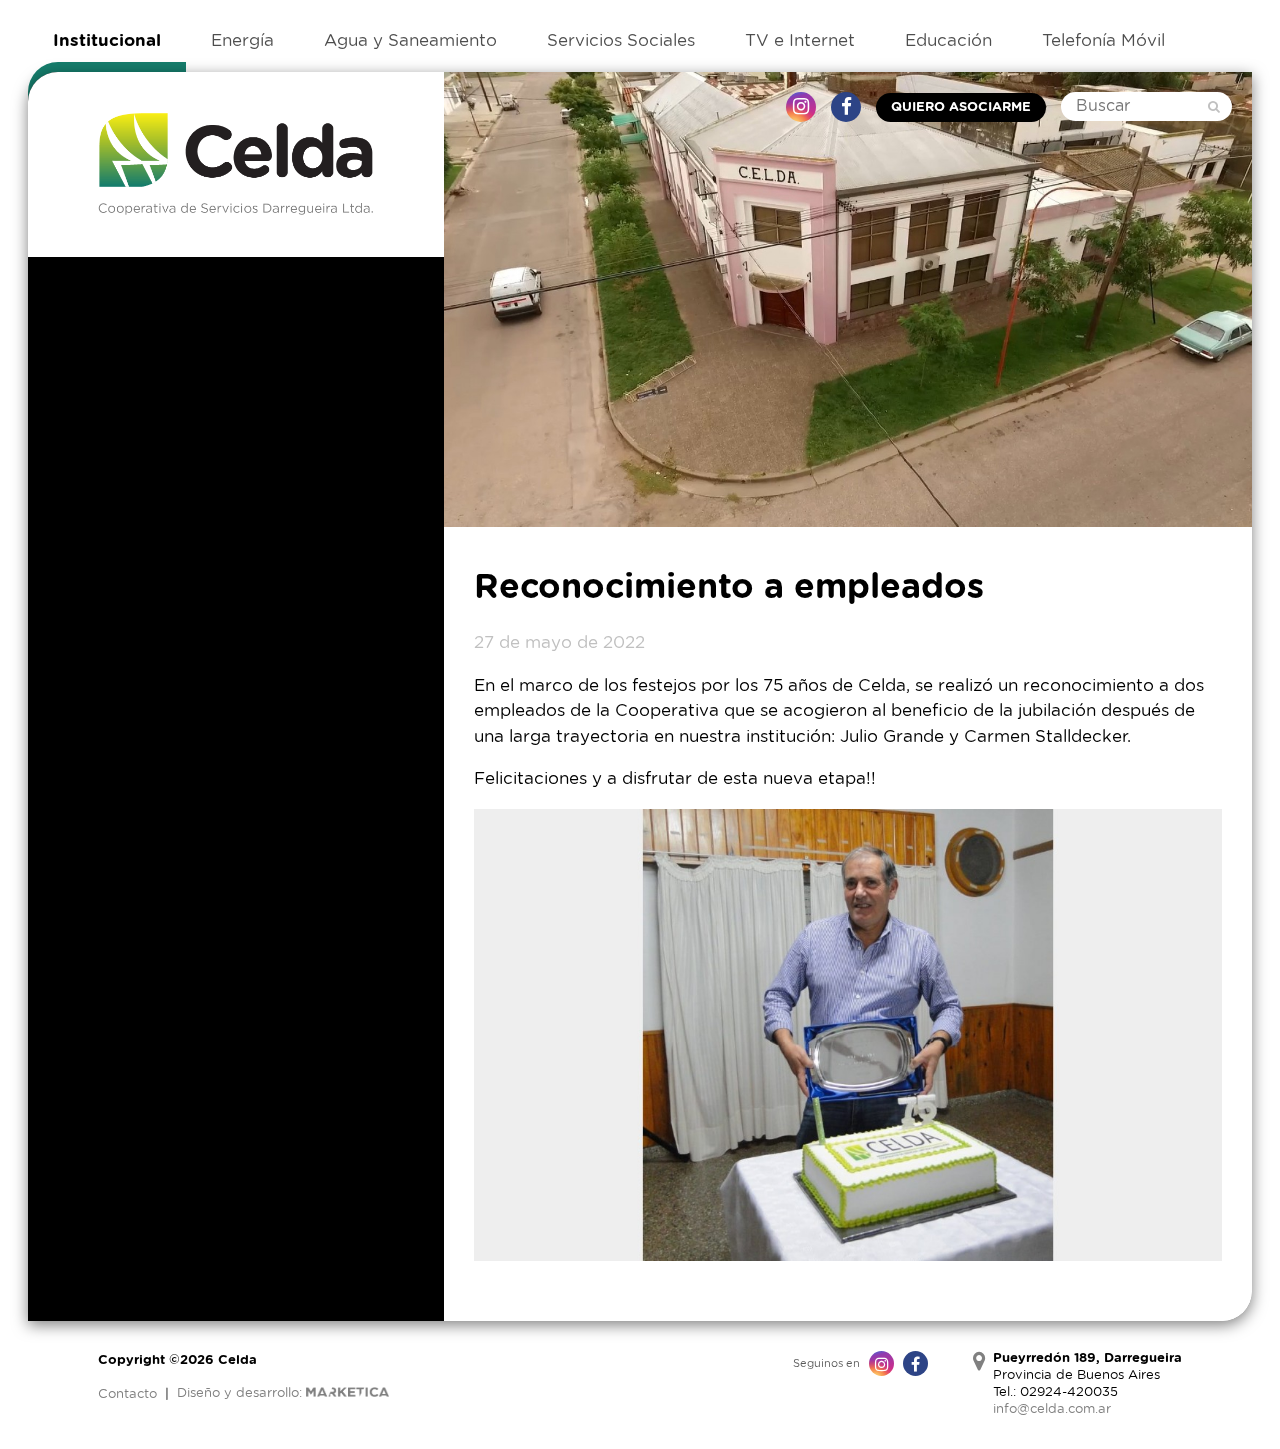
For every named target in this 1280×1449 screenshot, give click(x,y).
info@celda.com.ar (1052, 1409)
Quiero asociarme (961, 107)
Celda (236, 164)
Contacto (127, 1393)
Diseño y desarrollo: (241, 1393)
